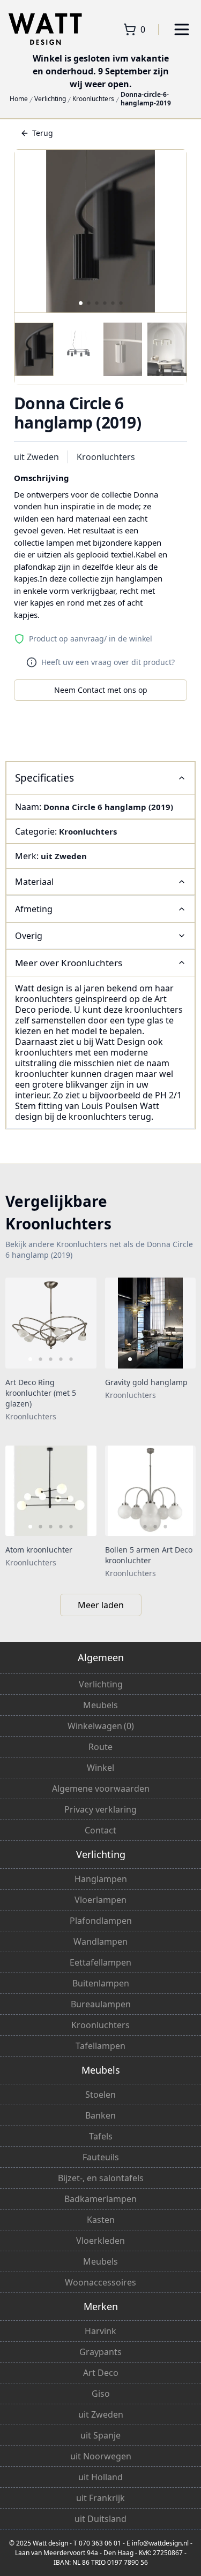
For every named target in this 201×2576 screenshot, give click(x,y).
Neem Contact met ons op (101, 690)
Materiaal (34, 882)
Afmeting (34, 909)
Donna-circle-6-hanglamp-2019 (146, 99)
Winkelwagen (101, 1726)
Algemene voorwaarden (101, 1788)
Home (19, 99)
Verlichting (50, 99)
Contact (100, 1830)
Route (100, 1747)
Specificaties (44, 778)
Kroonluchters (93, 99)
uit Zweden (36, 457)
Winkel (100, 1768)
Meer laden (101, 1605)
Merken (101, 2306)
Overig (29, 936)
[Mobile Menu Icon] (182, 29)
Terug (43, 133)
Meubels (100, 1705)
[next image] (81, 1323)
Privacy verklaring (100, 1809)
